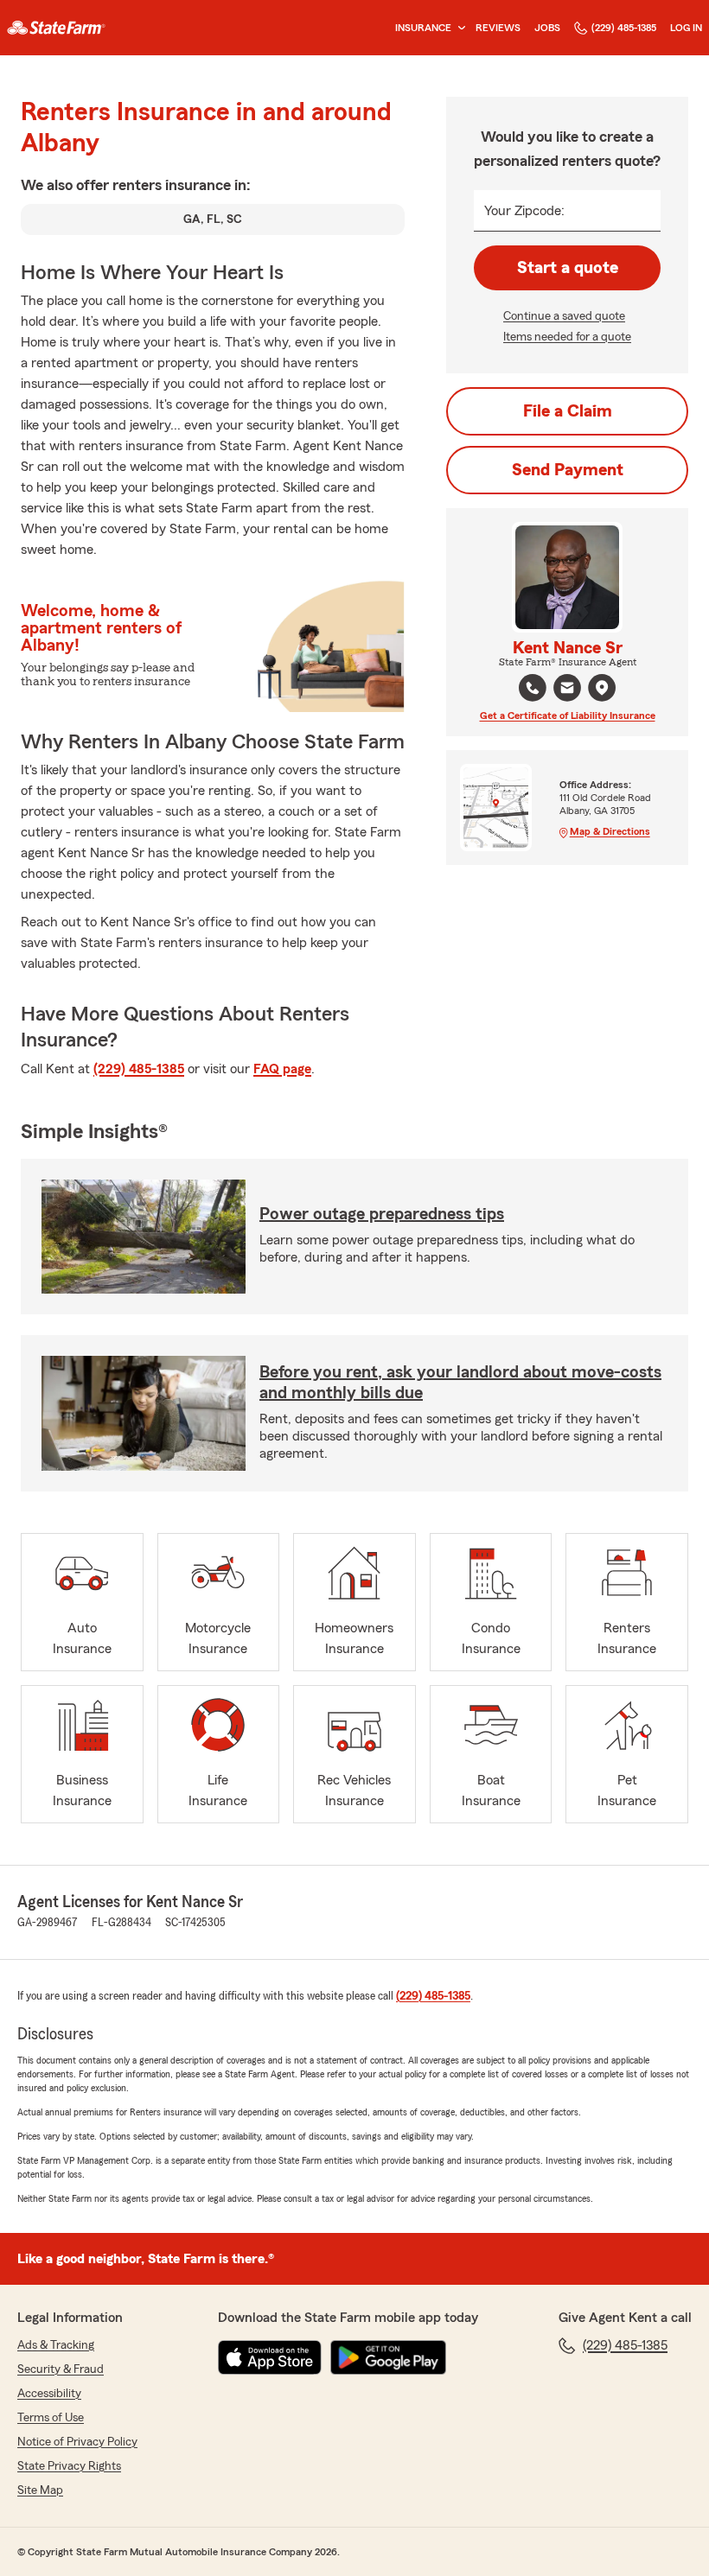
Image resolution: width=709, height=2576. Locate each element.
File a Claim (568, 411)
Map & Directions (610, 831)
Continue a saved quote (564, 316)
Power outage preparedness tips (382, 1214)
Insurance (423, 28)
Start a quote (568, 268)
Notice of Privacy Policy (77, 2442)
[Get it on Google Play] (388, 2357)
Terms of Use (51, 2418)
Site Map (40, 2490)
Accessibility (49, 2394)
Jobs (547, 28)
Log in (686, 28)
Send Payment (568, 470)
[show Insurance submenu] (458, 28)
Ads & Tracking (56, 2345)
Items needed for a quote (567, 337)
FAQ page (282, 1069)
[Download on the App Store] (270, 2357)
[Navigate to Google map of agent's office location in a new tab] (602, 688)
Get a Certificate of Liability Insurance (568, 716)
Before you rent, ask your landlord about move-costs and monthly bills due (460, 1383)
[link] (56, 28)
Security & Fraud (61, 2369)
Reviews (498, 28)
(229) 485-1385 (624, 28)
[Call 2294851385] (533, 688)
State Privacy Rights (69, 2466)
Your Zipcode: (524, 211)
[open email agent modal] (567, 690)
